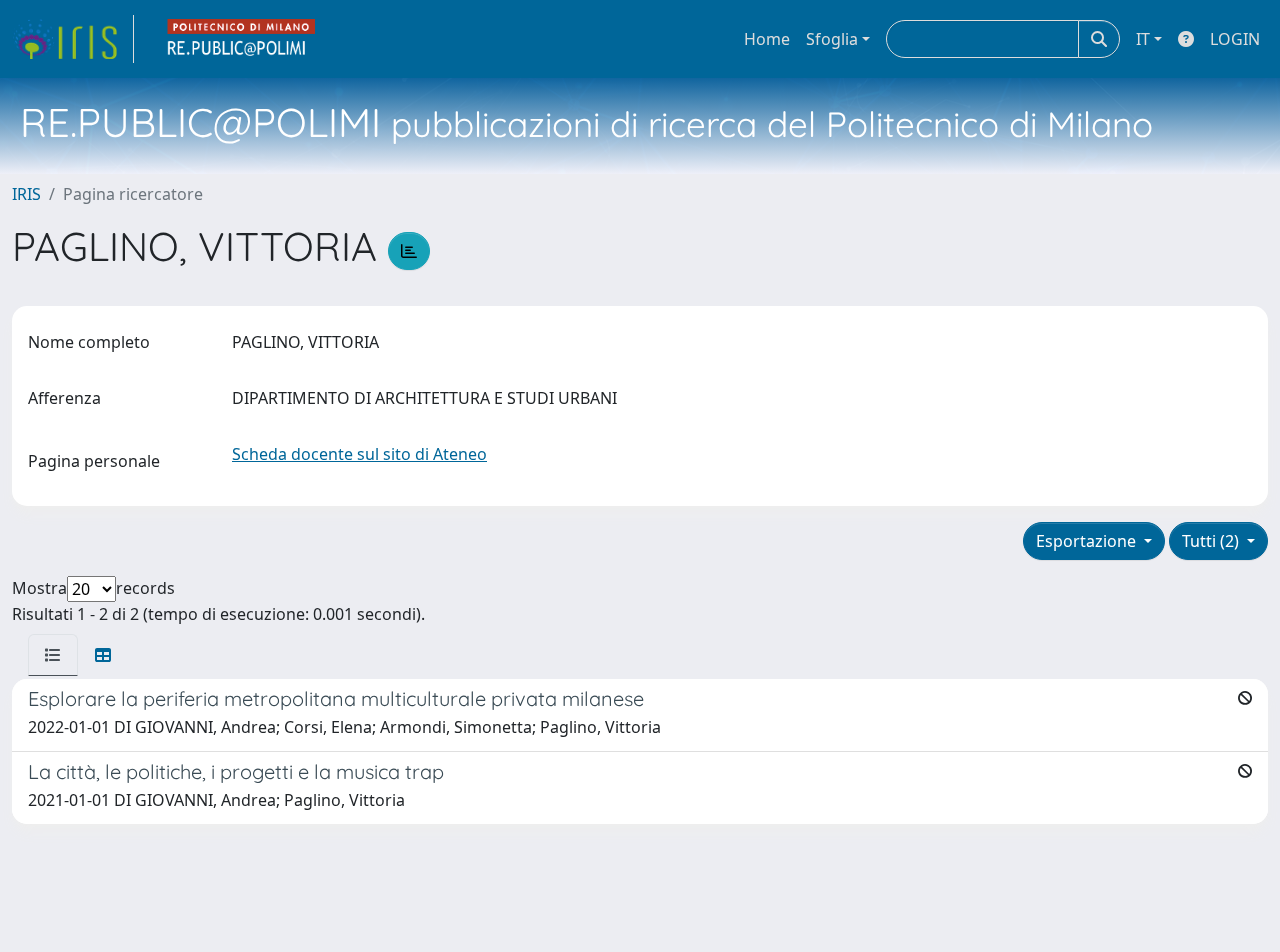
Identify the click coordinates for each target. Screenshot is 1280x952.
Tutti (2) (1212, 541)
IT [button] (1143, 39)
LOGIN (1235, 39)
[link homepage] (73, 39)
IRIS (26, 194)
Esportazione (1088, 541)
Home (767, 39)
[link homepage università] (242, 39)
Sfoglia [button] (832, 39)
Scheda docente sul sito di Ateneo (359, 454)
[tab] (53, 655)
